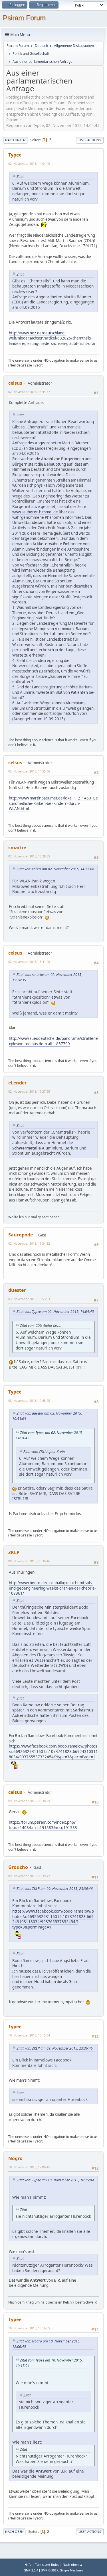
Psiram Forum (24, 18)
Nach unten (15, 140)
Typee (15, 155)
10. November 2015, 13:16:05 (29, 2328)
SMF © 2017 (50, 2570)
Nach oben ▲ (73, 2564)
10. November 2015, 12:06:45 (29, 2167)
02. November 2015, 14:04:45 (29, 164)
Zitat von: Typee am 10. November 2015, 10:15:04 (55, 2180)
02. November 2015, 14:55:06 (29, 771)
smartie (17, 847)
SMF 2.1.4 (31, 2570)
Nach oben (14, 2532)
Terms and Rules (47, 2564)
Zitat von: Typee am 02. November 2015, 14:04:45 (55, 1312)
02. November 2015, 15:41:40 (29, 962)
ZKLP (14, 1552)
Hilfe (28, 2564)
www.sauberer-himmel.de (35, 512)
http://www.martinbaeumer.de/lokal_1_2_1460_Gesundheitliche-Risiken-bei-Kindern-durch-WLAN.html (53, 803)
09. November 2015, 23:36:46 (29, 1561)
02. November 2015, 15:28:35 (29, 856)
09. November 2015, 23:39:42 (29, 1876)
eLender (17, 1083)
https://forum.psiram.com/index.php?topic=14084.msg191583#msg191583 (43, 1825)
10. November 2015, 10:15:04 (29, 2035)
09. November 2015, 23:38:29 (29, 1801)
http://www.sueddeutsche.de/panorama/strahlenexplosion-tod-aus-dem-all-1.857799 (53, 1041)
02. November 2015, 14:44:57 (29, 392)
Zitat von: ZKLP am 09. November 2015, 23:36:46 (55, 1889)
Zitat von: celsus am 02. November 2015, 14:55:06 (55, 869)
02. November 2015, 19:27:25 (29, 1091)
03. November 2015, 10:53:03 (29, 1299)
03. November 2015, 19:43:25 (29, 1401)
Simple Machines (72, 2570)
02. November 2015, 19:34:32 (29, 1243)
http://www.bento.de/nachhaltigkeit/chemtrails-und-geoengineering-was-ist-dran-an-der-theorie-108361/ (52, 1588)
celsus (15, 383)
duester (17, 1290)
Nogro (15, 2158)
